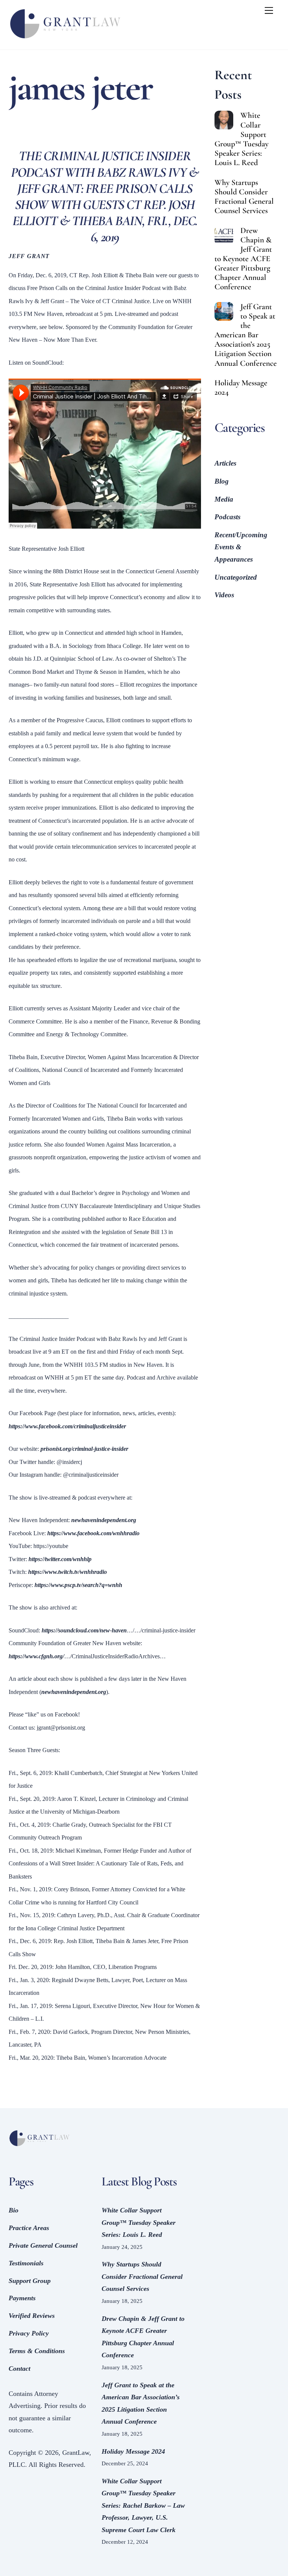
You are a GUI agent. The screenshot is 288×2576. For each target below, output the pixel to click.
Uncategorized (236, 577)
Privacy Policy (29, 2333)
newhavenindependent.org (104, 1520)
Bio (13, 2210)
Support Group (30, 2281)
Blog (222, 481)
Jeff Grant (29, 256)
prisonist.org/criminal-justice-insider (84, 1449)
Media (224, 499)
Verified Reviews (32, 2316)
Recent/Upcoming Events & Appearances (241, 547)
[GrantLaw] (65, 40)
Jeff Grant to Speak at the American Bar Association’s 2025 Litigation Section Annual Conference (246, 335)
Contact (19, 2369)
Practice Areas (29, 2228)
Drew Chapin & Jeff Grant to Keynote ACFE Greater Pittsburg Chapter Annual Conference (243, 259)
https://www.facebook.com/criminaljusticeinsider (67, 1426)
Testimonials (26, 2263)
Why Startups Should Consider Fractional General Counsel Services (244, 197)
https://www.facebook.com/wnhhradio (93, 1533)
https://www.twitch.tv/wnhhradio (67, 1572)
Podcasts (227, 517)
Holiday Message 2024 (241, 388)
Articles (225, 463)
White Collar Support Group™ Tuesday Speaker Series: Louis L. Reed (241, 139)
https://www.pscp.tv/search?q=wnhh (78, 1585)
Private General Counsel (43, 2245)
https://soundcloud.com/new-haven (84, 1630)
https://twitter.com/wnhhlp (60, 1559)
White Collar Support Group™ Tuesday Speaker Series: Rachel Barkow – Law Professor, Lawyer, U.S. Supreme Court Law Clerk (143, 2505)
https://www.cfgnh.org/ (36, 1656)
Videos (224, 595)
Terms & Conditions (37, 2351)
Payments (22, 2298)
